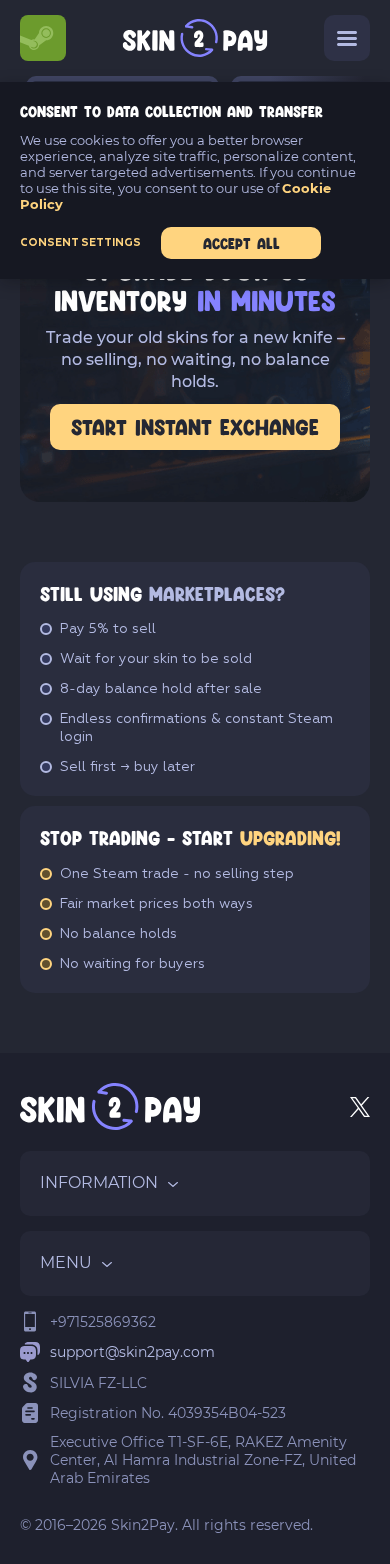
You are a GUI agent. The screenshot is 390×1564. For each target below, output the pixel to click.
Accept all (241, 243)
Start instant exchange (195, 427)
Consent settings (80, 242)
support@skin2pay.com (132, 1352)
